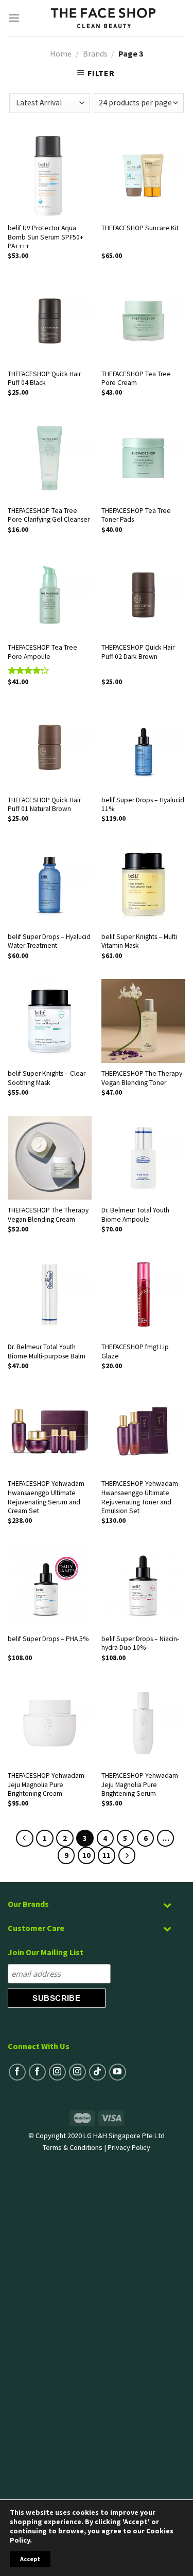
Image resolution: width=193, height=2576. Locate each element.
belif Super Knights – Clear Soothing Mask (47, 1078)
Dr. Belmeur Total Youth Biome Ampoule (135, 1215)
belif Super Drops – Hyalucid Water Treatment (49, 941)
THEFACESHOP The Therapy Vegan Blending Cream (48, 1215)
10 (86, 1855)
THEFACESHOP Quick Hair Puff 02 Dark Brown (138, 652)
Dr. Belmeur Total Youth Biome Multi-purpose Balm (47, 1351)
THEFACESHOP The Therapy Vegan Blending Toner (142, 1078)
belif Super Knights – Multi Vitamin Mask (139, 941)
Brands (95, 53)
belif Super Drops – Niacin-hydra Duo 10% (140, 1643)
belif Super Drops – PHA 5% (48, 1639)
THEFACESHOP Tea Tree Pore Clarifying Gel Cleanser (49, 515)
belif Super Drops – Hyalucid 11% (143, 805)
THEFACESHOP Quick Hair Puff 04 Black (44, 379)
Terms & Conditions (73, 2147)
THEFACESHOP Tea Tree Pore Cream (136, 379)
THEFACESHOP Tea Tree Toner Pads (136, 515)
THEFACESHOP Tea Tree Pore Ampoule (42, 652)
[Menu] (14, 18)
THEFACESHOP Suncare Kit (140, 228)
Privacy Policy (129, 2147)
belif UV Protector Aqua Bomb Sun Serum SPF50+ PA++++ (46, 237)
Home (61, 53)
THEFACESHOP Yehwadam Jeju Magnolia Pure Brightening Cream (46, 1784)
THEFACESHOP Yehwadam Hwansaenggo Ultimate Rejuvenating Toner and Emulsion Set (140, 1497)
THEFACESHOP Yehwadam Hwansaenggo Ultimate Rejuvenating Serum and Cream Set (46, 1497)
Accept (30, 2559)
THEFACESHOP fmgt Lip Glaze (135, 1351)
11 (107, 1855)
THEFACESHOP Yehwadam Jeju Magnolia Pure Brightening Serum (140, 1784)
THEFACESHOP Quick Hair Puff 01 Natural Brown (44, 805)
